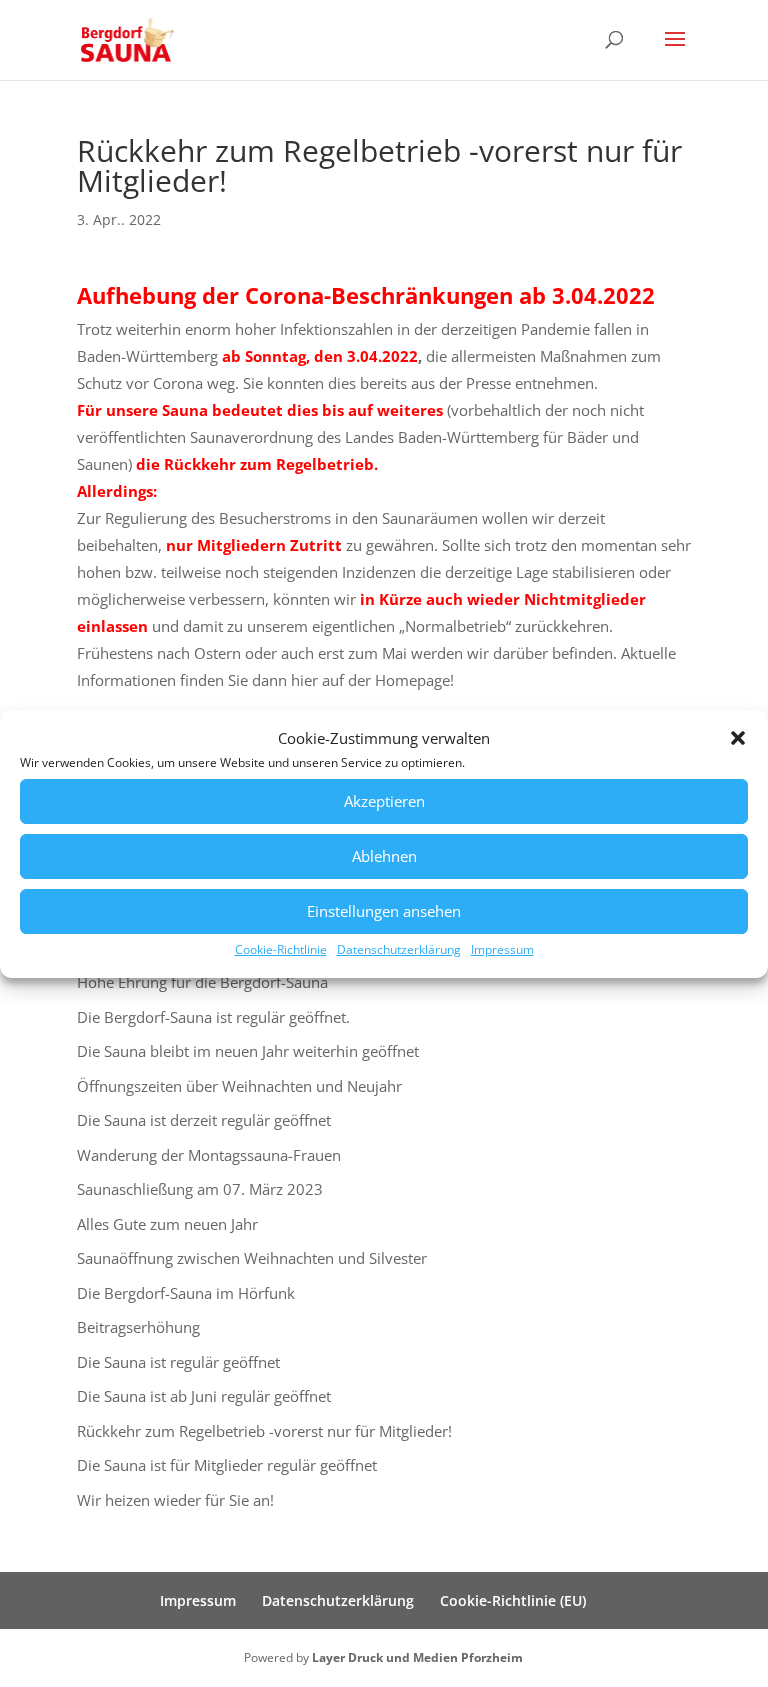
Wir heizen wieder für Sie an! (175, 1500)
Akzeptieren (384, 801)
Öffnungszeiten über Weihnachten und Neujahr (239, 1086)
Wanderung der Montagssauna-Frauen (209, 1155)
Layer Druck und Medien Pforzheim (417, 1657)
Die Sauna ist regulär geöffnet (178, 1362)
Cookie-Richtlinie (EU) (513, 1600)
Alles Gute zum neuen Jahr (167, 1224)
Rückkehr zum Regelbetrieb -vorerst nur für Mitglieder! (264, 1431)
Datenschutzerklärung (399, 949)
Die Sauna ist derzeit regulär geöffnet (204, 1120)
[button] (738, 738)
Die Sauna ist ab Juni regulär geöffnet (204, 1396)
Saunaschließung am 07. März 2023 (200, 1189)
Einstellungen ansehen (384, 911)
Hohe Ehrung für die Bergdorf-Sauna (202, 982)
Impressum (502, 949)
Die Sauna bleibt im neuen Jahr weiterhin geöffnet (248, 1051)
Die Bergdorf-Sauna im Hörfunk (186, 1293)
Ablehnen (384, 856)
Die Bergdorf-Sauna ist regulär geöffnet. (213, 1017)
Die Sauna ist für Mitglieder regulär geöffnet (227, 1465)
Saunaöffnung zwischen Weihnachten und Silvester (252, 1258)
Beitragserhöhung (138, 1327)
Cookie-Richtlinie (281, 949)
